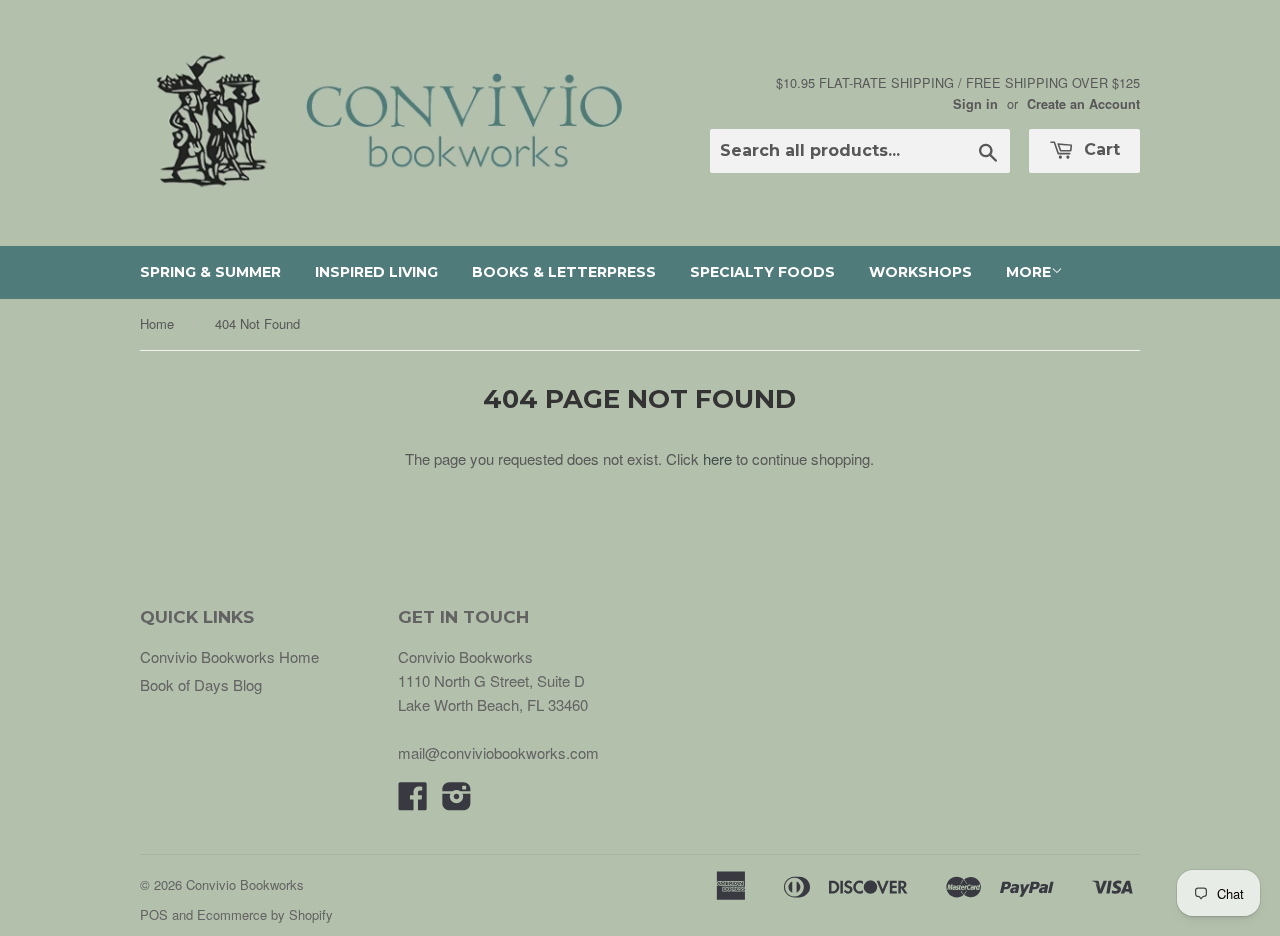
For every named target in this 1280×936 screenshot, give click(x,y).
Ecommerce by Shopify (265, 914)
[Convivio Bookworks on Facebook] (413, 801)
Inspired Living (376, 272)
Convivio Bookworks (245, 884)
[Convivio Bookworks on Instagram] (457, 801)
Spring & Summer (210, 272)
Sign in (975, 104)
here (717, 458)
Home (157, 323)
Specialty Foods (762, 272)
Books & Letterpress (564, 272)
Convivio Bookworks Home (229, 656)
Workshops (920, 272)
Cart (1099, 149)
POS (154, 914)
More (1028, 272)
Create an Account (1083, 104)
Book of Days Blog (201, 684)
